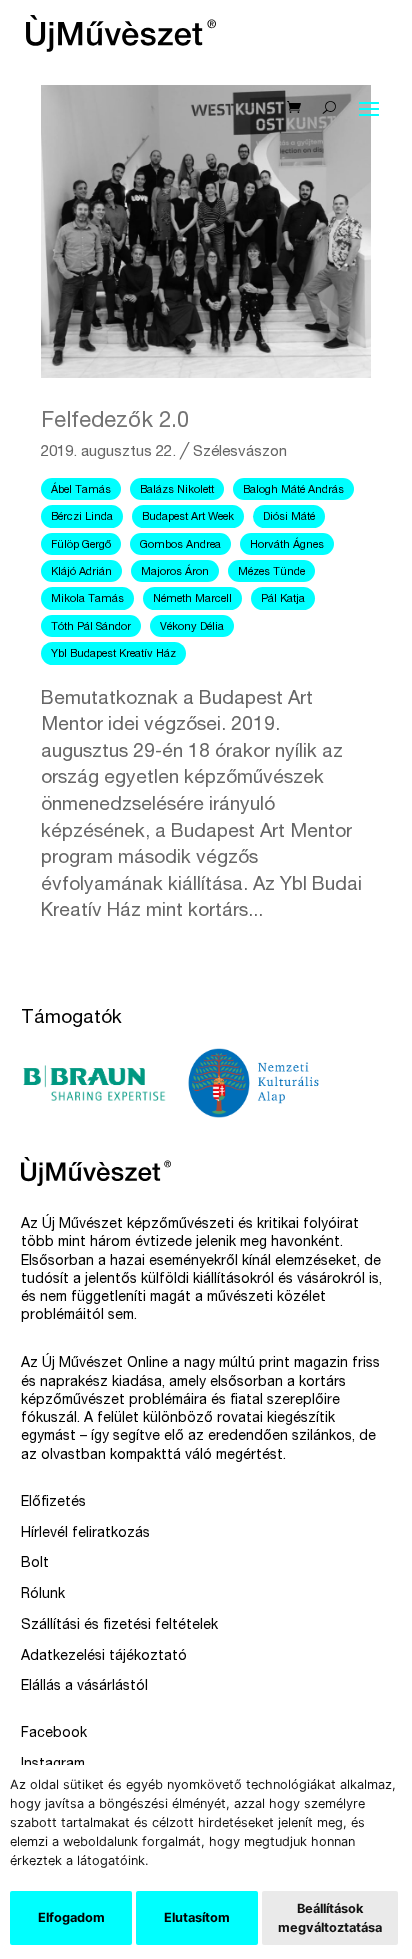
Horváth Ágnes (287, 545)
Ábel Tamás (81, 490)
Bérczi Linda (82, 517)
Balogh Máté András (293, 490)
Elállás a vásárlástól (84, 1687)
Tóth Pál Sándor (91, 627)
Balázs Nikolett (177, 490)
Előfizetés (53, 1503)
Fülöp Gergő (81, 545)
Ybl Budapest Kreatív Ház (113, 654)
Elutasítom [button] (197, 1917)
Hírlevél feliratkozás (85, 1534)
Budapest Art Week (188, 517)
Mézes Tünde (271, 572)
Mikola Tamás (87, 599)
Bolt (35, 1564)
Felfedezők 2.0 (115, 422)
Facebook (54, 1734)
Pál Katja (283, 599)
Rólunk (43, 1595)
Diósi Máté (289, 517)
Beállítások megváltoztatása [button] (330, 1918)
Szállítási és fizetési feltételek (119, 1626)
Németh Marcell (192, 599)
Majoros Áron (175, 572)
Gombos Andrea (180, 545)
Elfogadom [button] (71, 1917)
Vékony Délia (192, 627)
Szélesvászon (240, 452)
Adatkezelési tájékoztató (104, 1657)
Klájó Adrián (81, 572)
